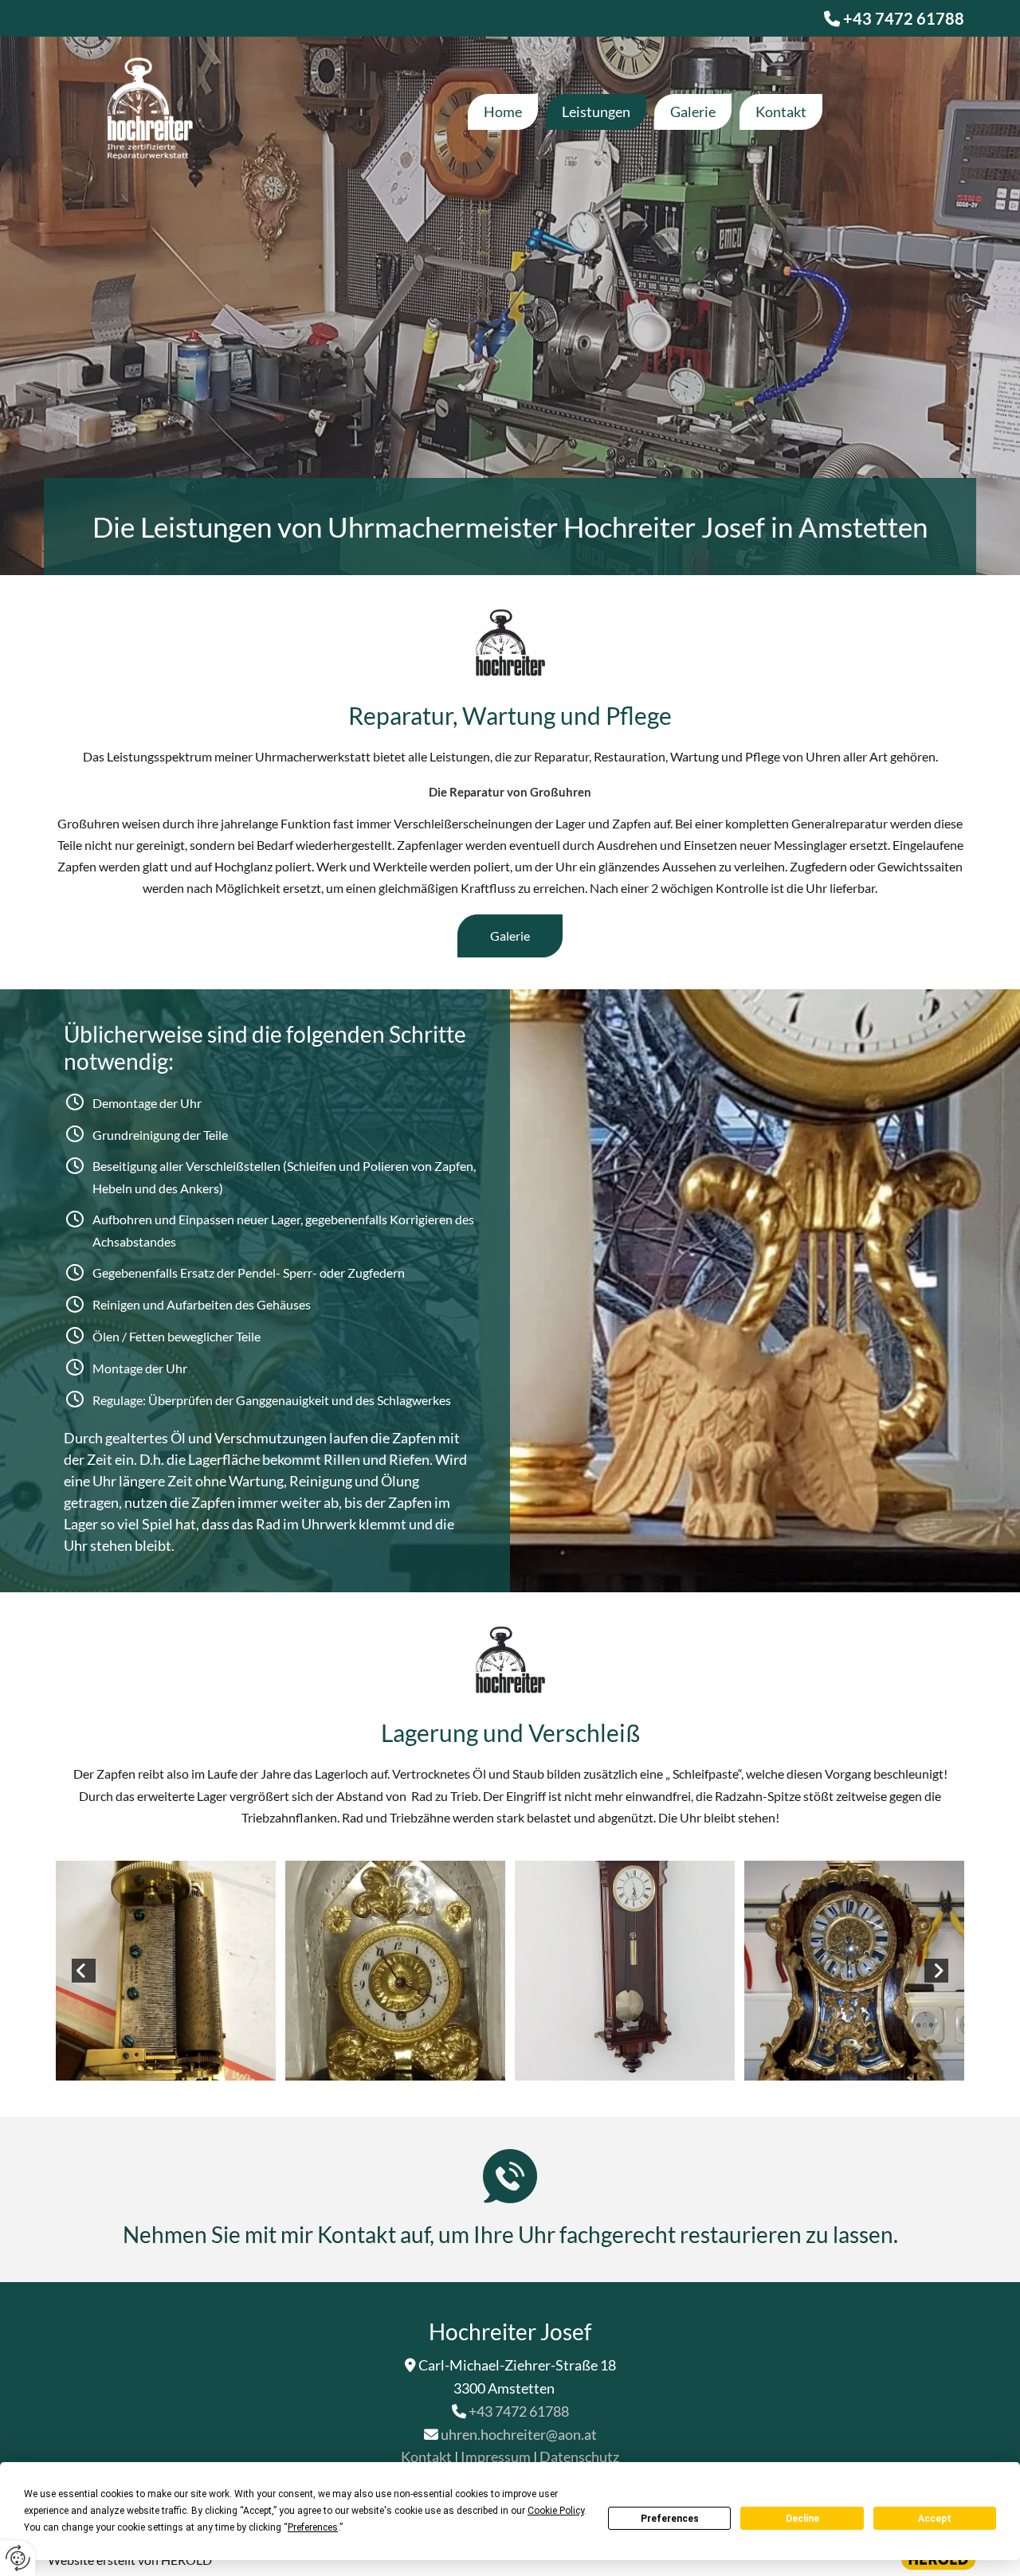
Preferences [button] (313, 2527)
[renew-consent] (18, 2558)
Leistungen (596, 112)
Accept (935, 2519)
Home (503, 112)
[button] (510, 936)
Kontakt (781, 112)
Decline (802, 2519)
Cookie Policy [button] (556, 2511)
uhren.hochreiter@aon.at (519, 2434)
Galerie (693, 112)
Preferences (670, 2519)
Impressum (496, 2457)
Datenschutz (579, 2457)
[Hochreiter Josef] (145, 112)
